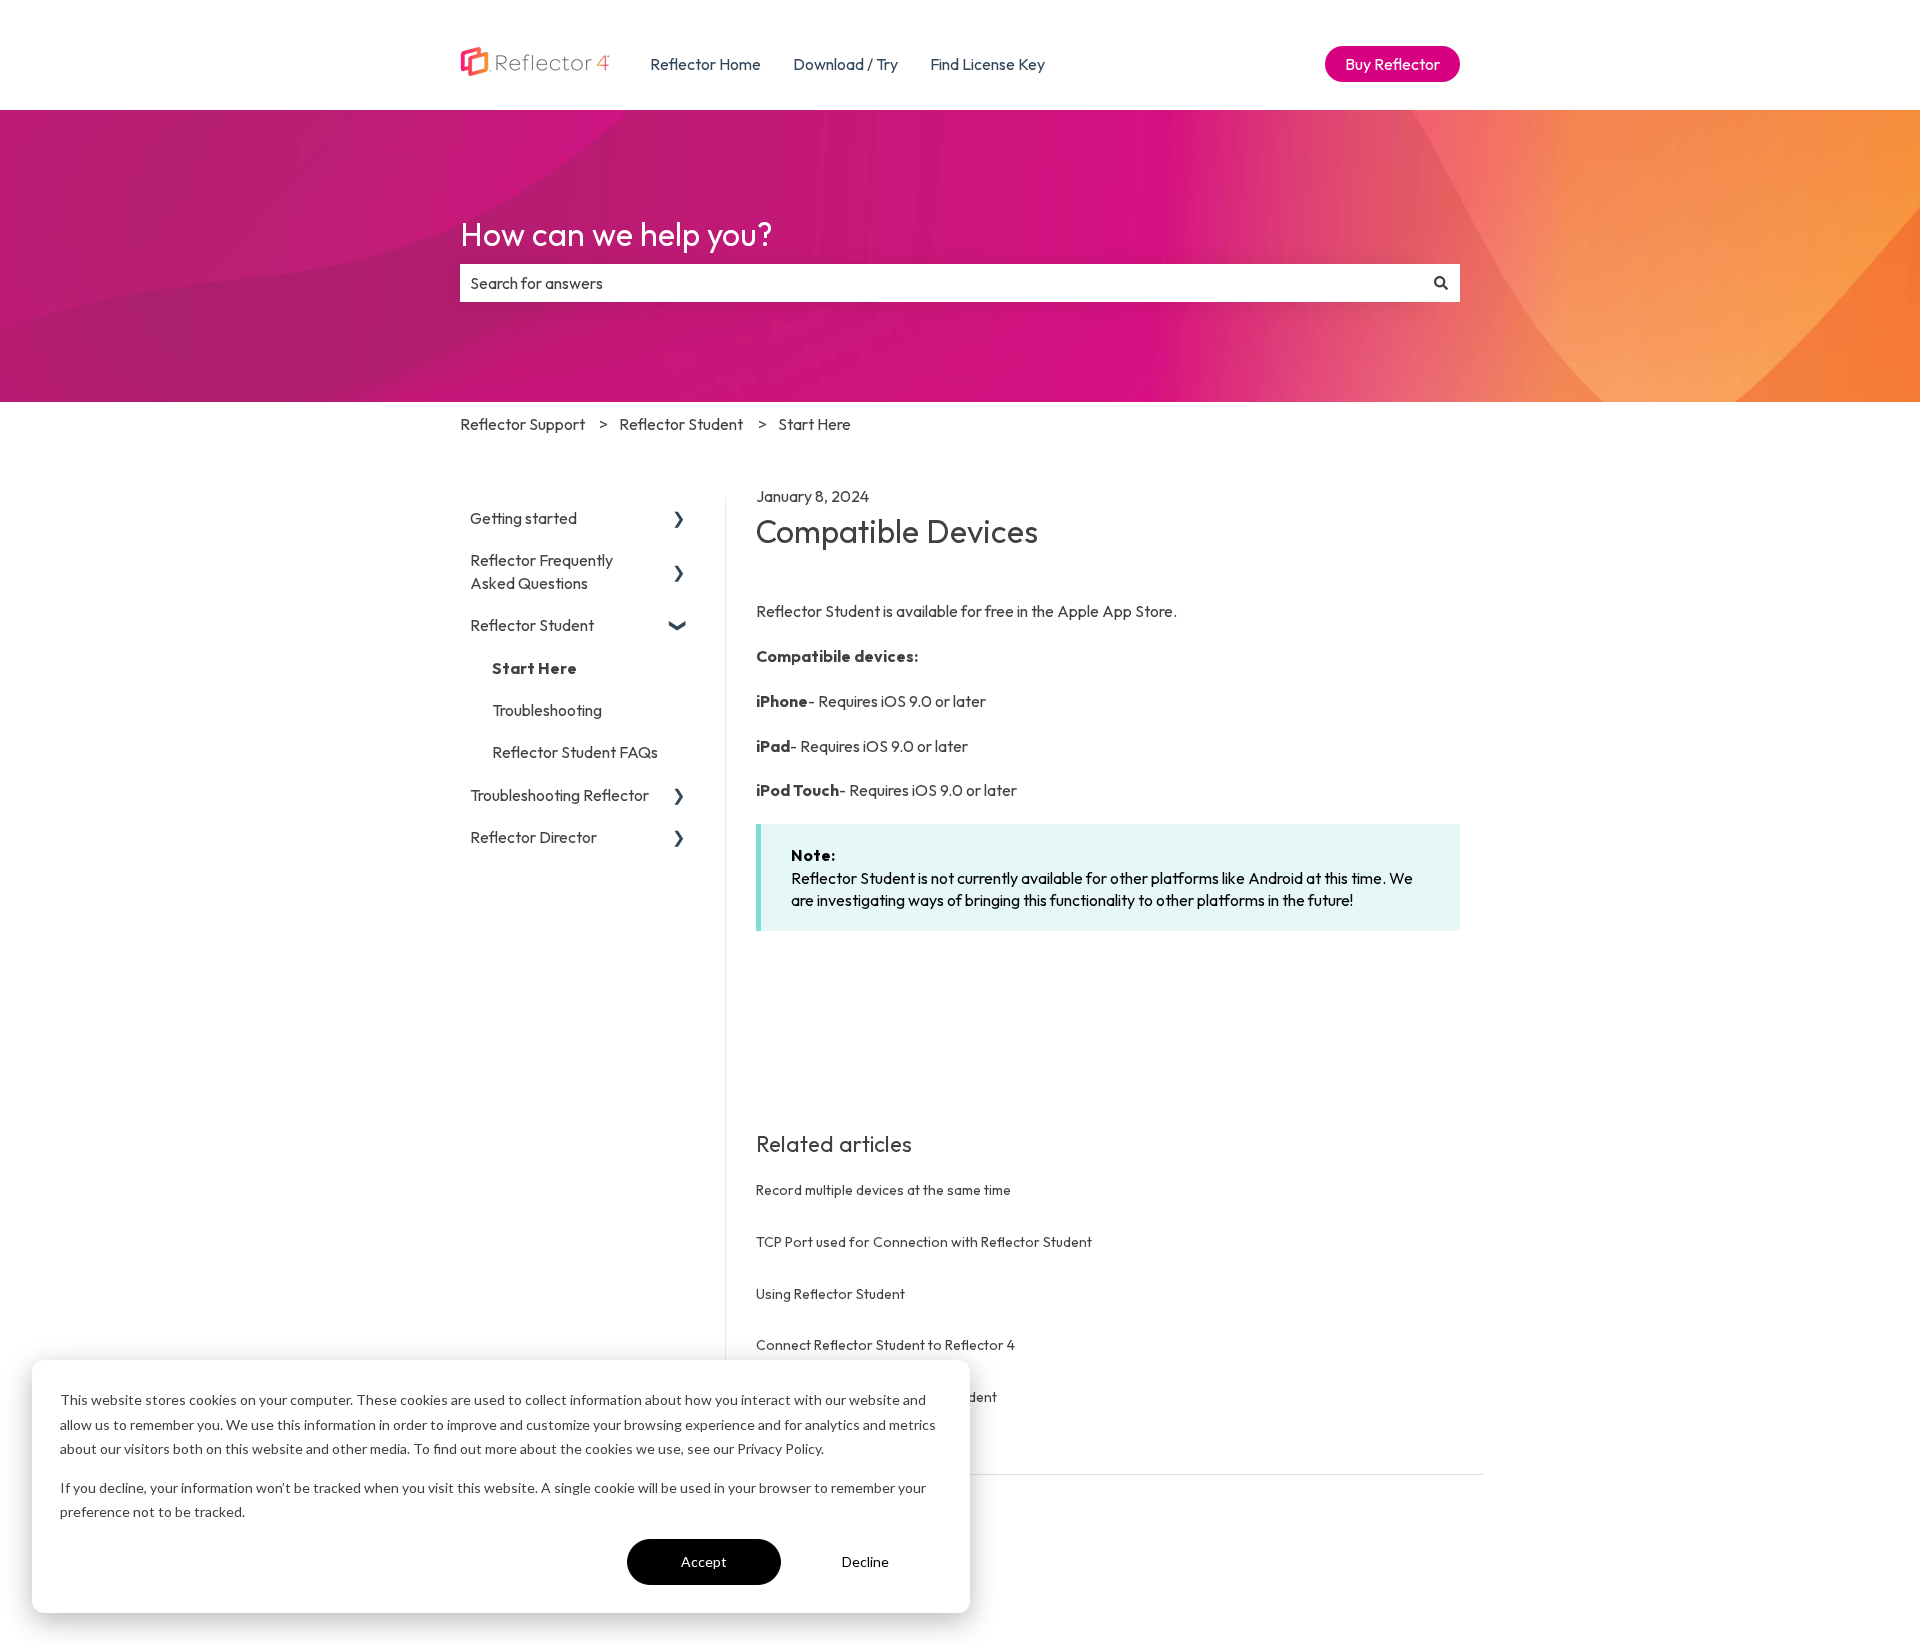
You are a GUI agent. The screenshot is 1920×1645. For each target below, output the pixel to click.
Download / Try (845, 64)
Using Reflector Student (830, 1294)
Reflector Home (705, 64)
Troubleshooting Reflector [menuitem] (559, 795)
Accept (704, 1561)
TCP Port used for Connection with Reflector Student (924, 1242)
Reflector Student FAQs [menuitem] (575, 752)
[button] (679, 519)
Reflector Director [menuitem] (533, 837)
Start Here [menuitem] (534, 668)
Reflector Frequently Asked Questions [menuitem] (541, 571)
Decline (865, 1561)
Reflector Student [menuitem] (532, 625)
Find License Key (987, 64)
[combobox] (941, 283)
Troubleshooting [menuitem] (547, 710)
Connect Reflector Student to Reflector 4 (885, 1345)
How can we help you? (616, 234)
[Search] (1441, 283)
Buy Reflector (1392, 64)
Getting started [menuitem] (523, 518)
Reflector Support (522, 424)
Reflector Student (681, 424)
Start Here (814, 424)
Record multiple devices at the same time (883, 1190)
